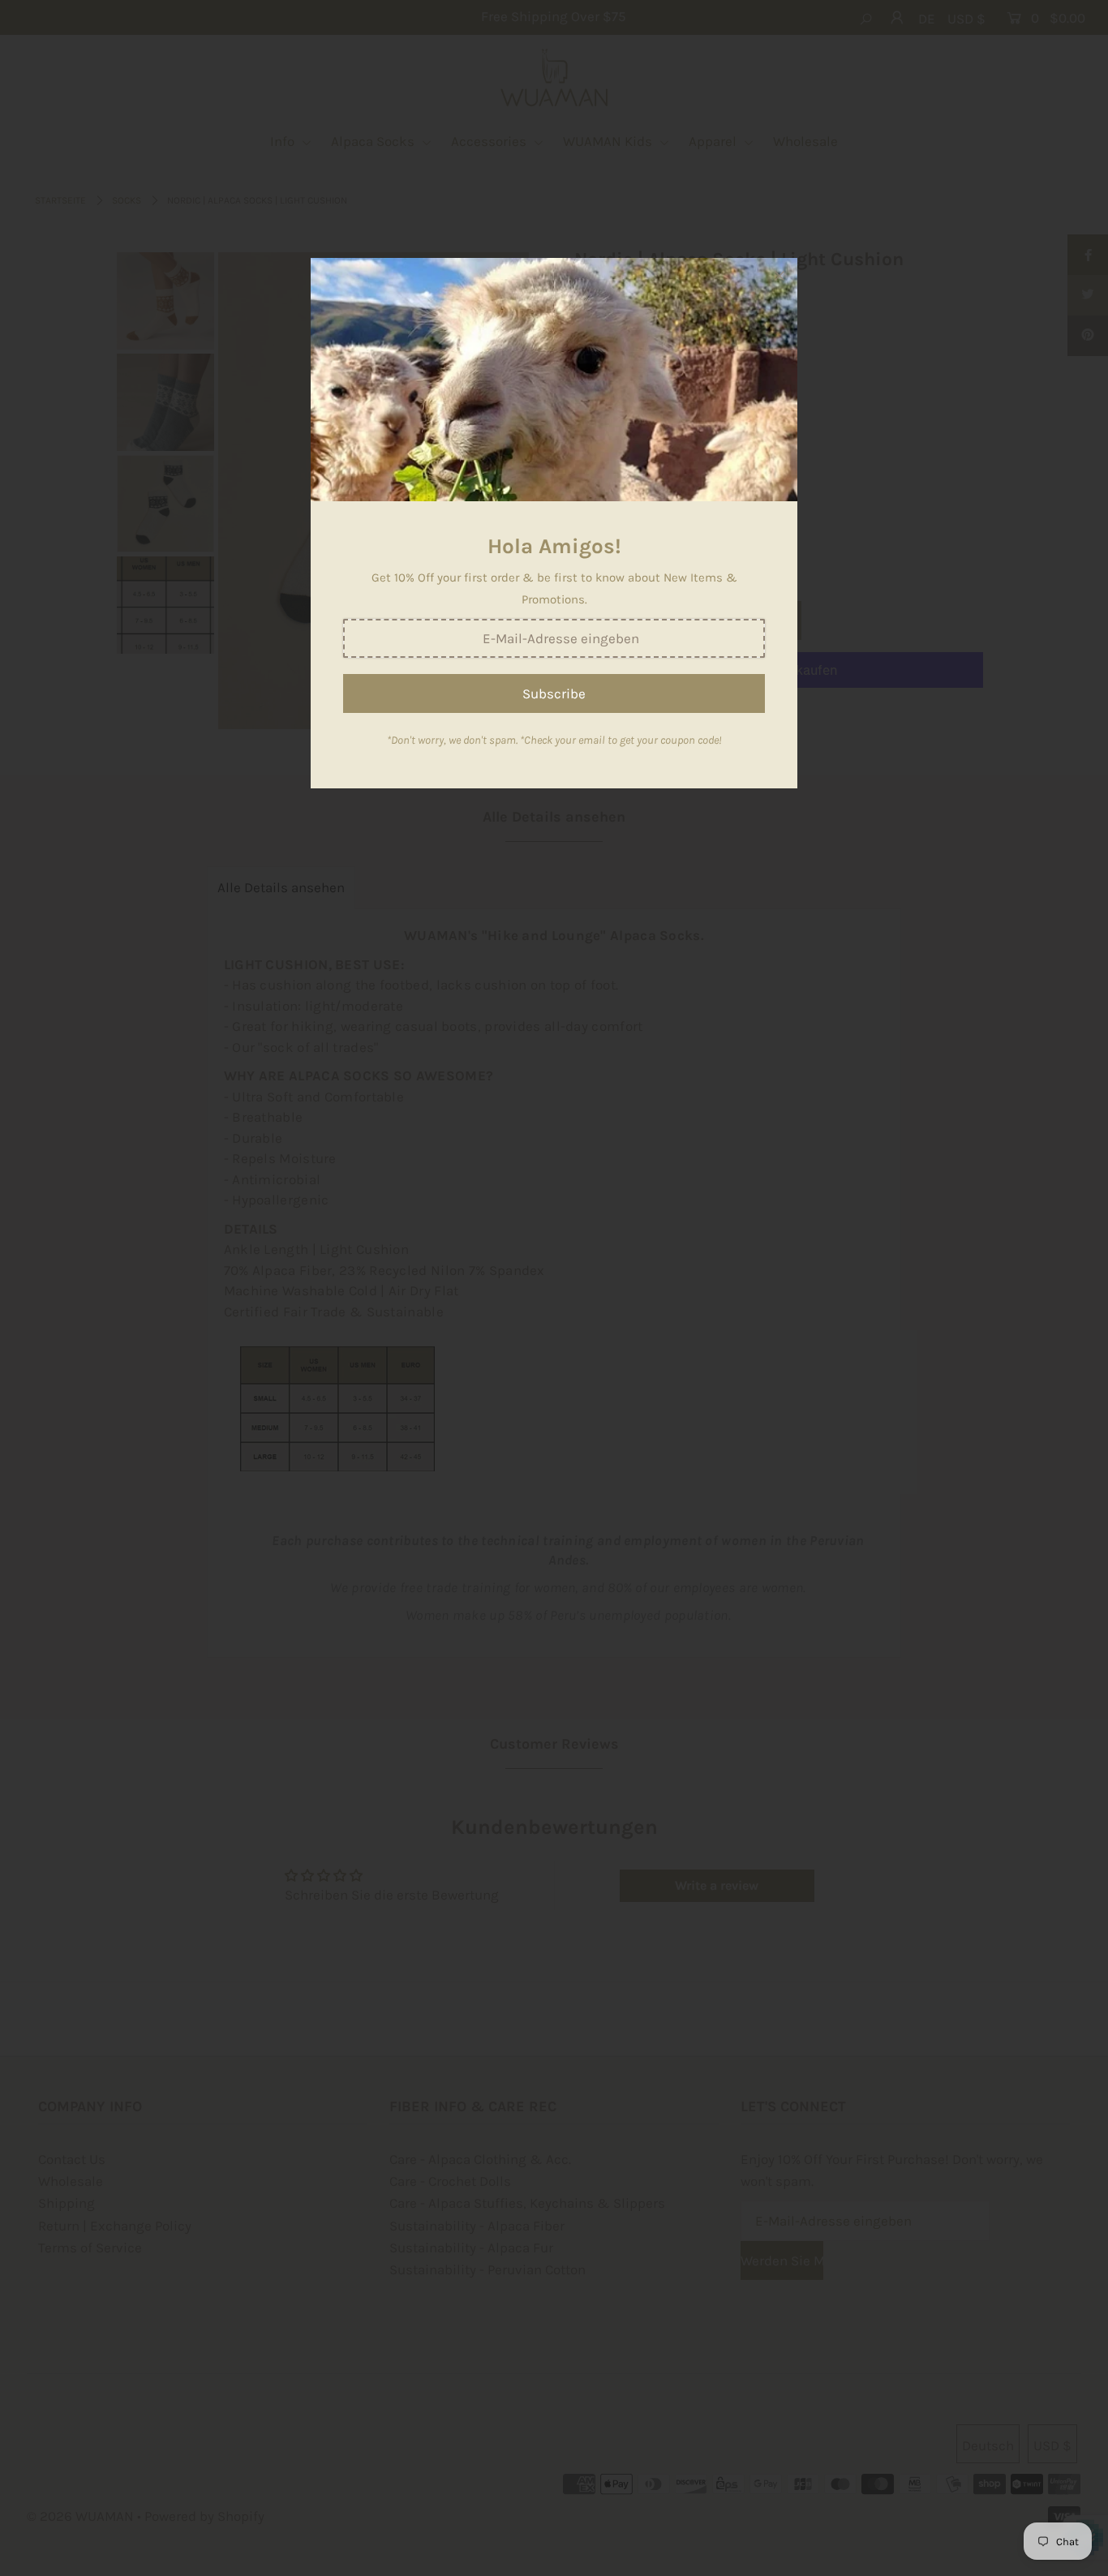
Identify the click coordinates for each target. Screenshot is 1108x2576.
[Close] (779, 276)
